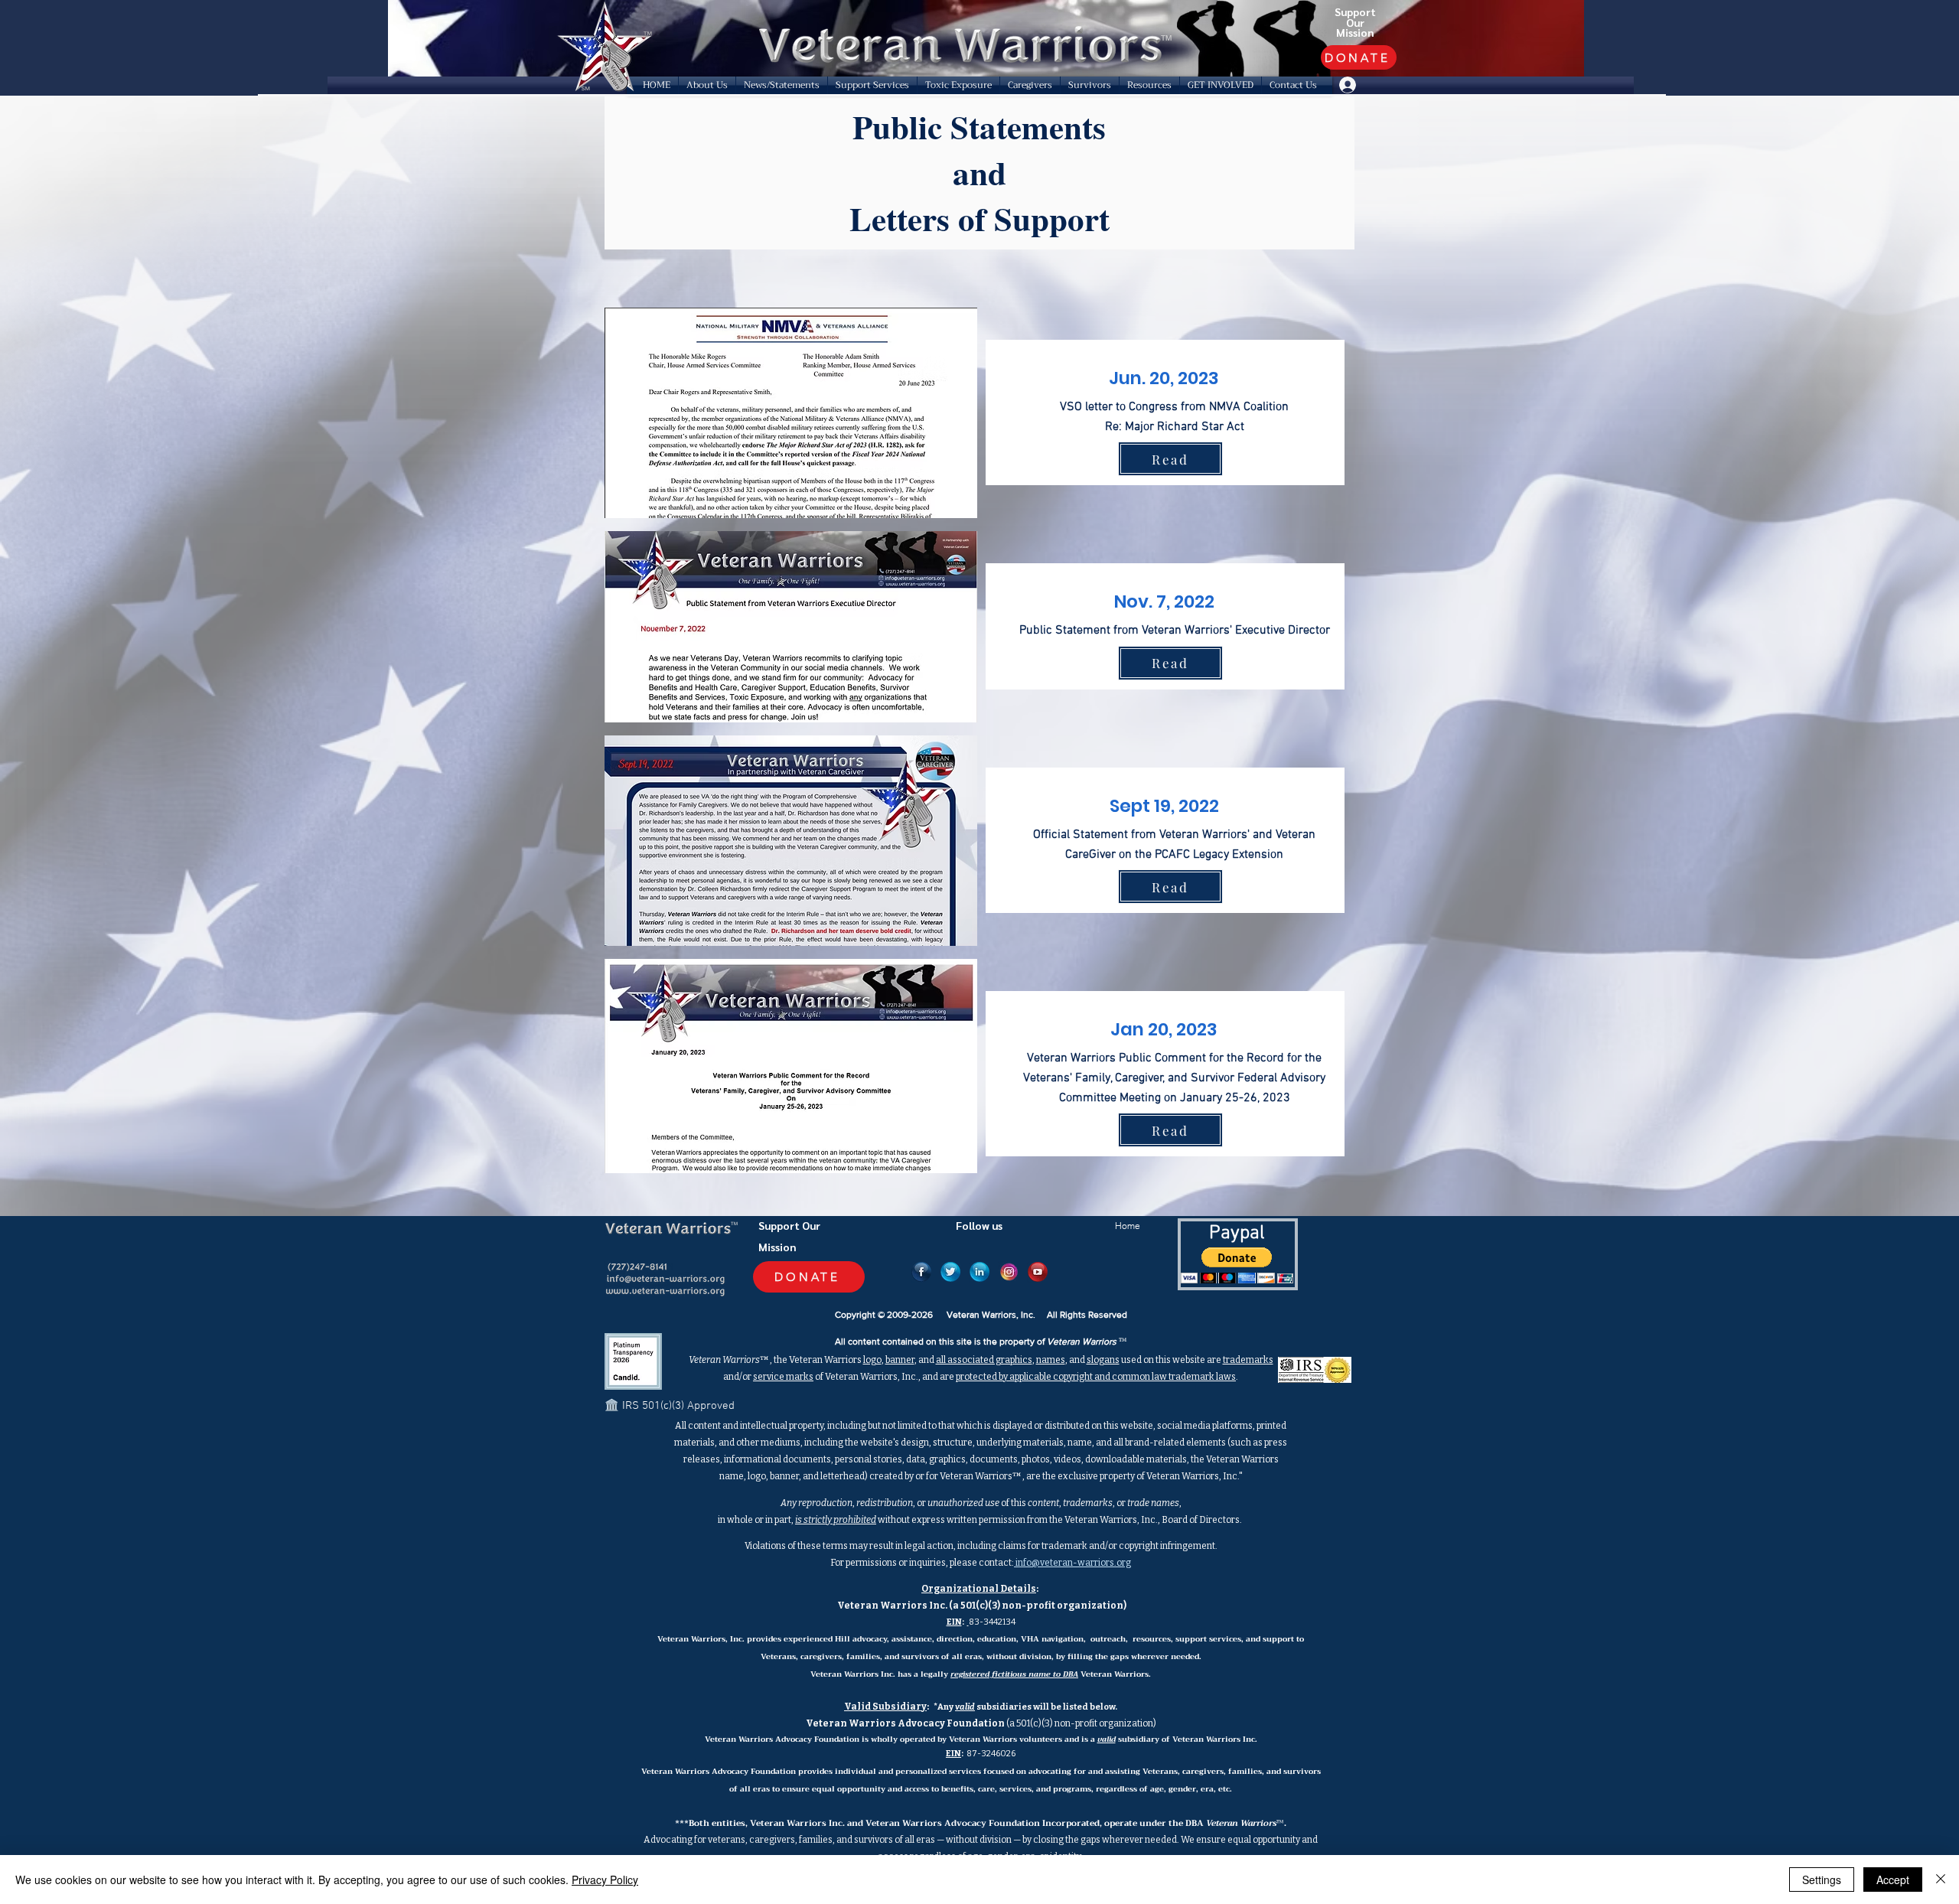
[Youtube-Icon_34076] (1038, 1272)
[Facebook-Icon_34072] (921, 1272)
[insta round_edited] (1009, 1272)
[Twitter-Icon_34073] (950, 1272)
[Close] (1941, 1880)
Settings (1822, 1880)
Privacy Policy (605, 1880)
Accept (1893, 1880)
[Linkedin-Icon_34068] (979, 1272)
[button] (707, 85)
